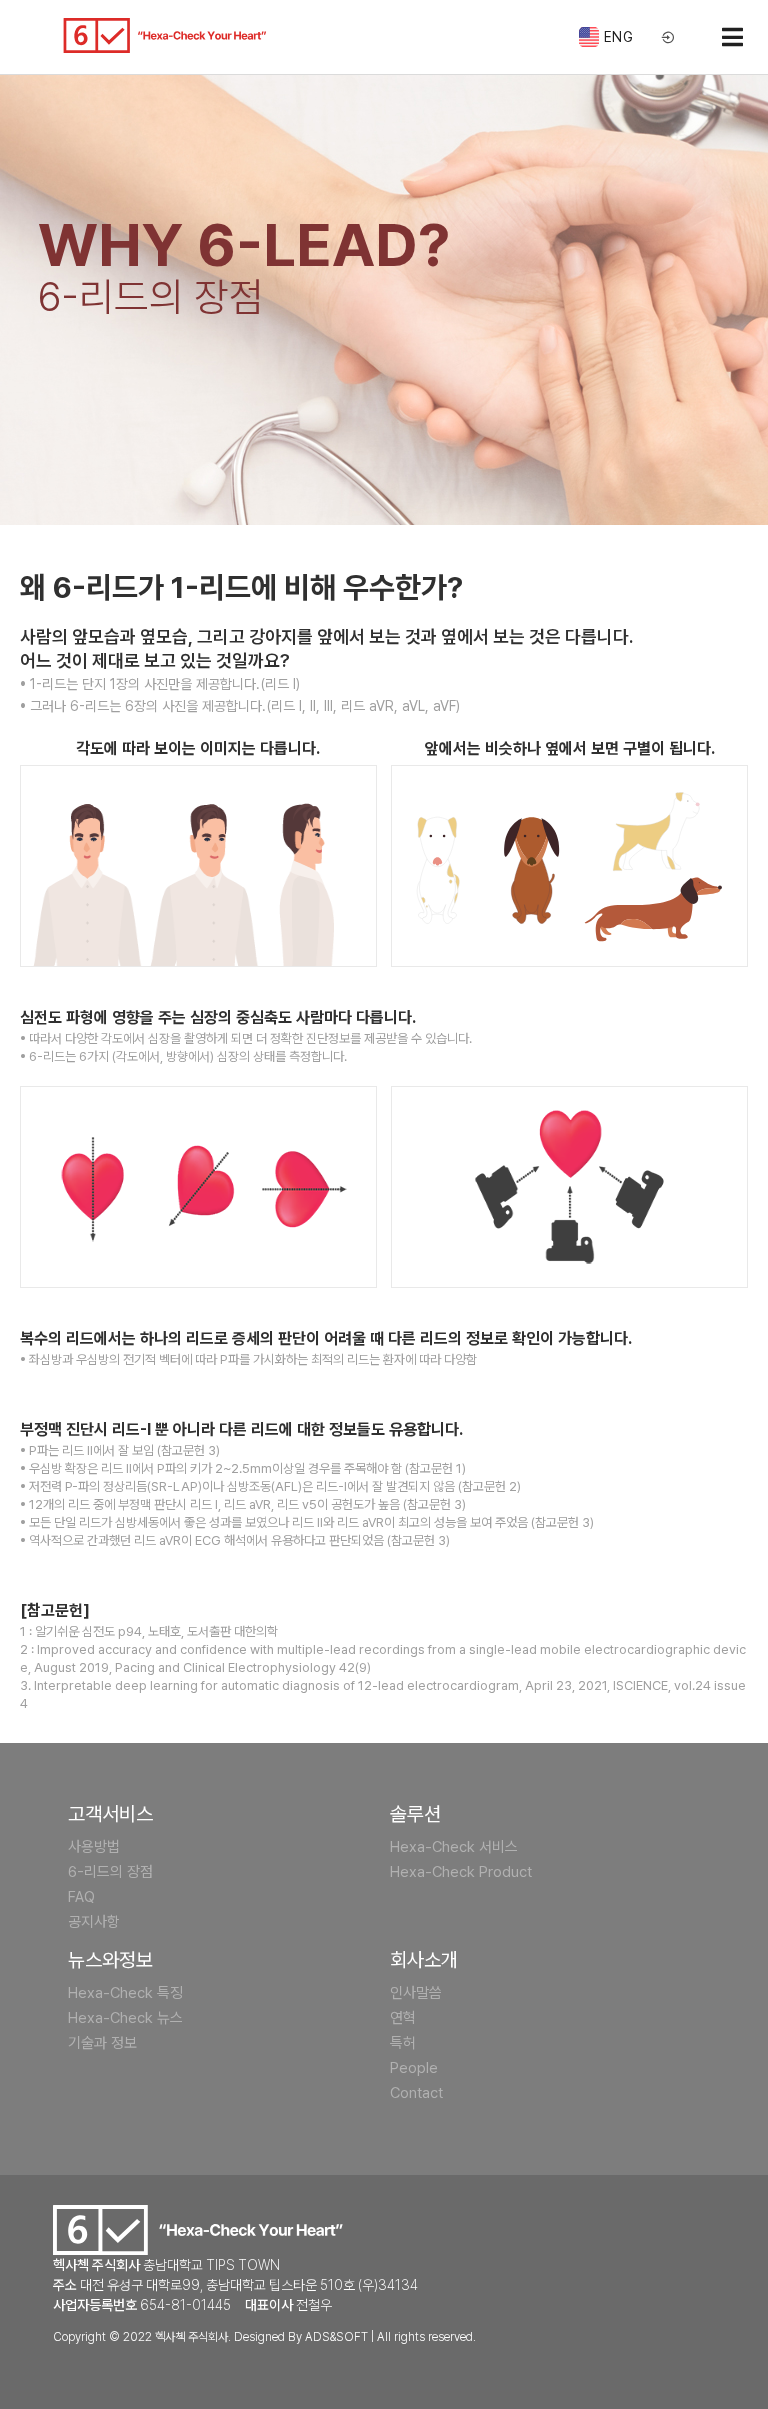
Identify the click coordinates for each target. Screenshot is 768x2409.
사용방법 (94, 1847)
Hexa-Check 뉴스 (125, 2018)
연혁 (403, 2018)
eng (619, 37)
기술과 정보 (102, 2043)
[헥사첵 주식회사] (165, 35)
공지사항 (94, 1922)
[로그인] (668, 38)
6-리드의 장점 (110, 1872)
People (414, 2068)
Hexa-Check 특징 (125, 1993)
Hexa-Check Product (461, 1872)
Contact (416, 2093)
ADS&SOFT (336, 2337)
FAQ (81, 1897)
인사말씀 (416, 1993)
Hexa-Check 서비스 (454, 1847)
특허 (403, 2043)
